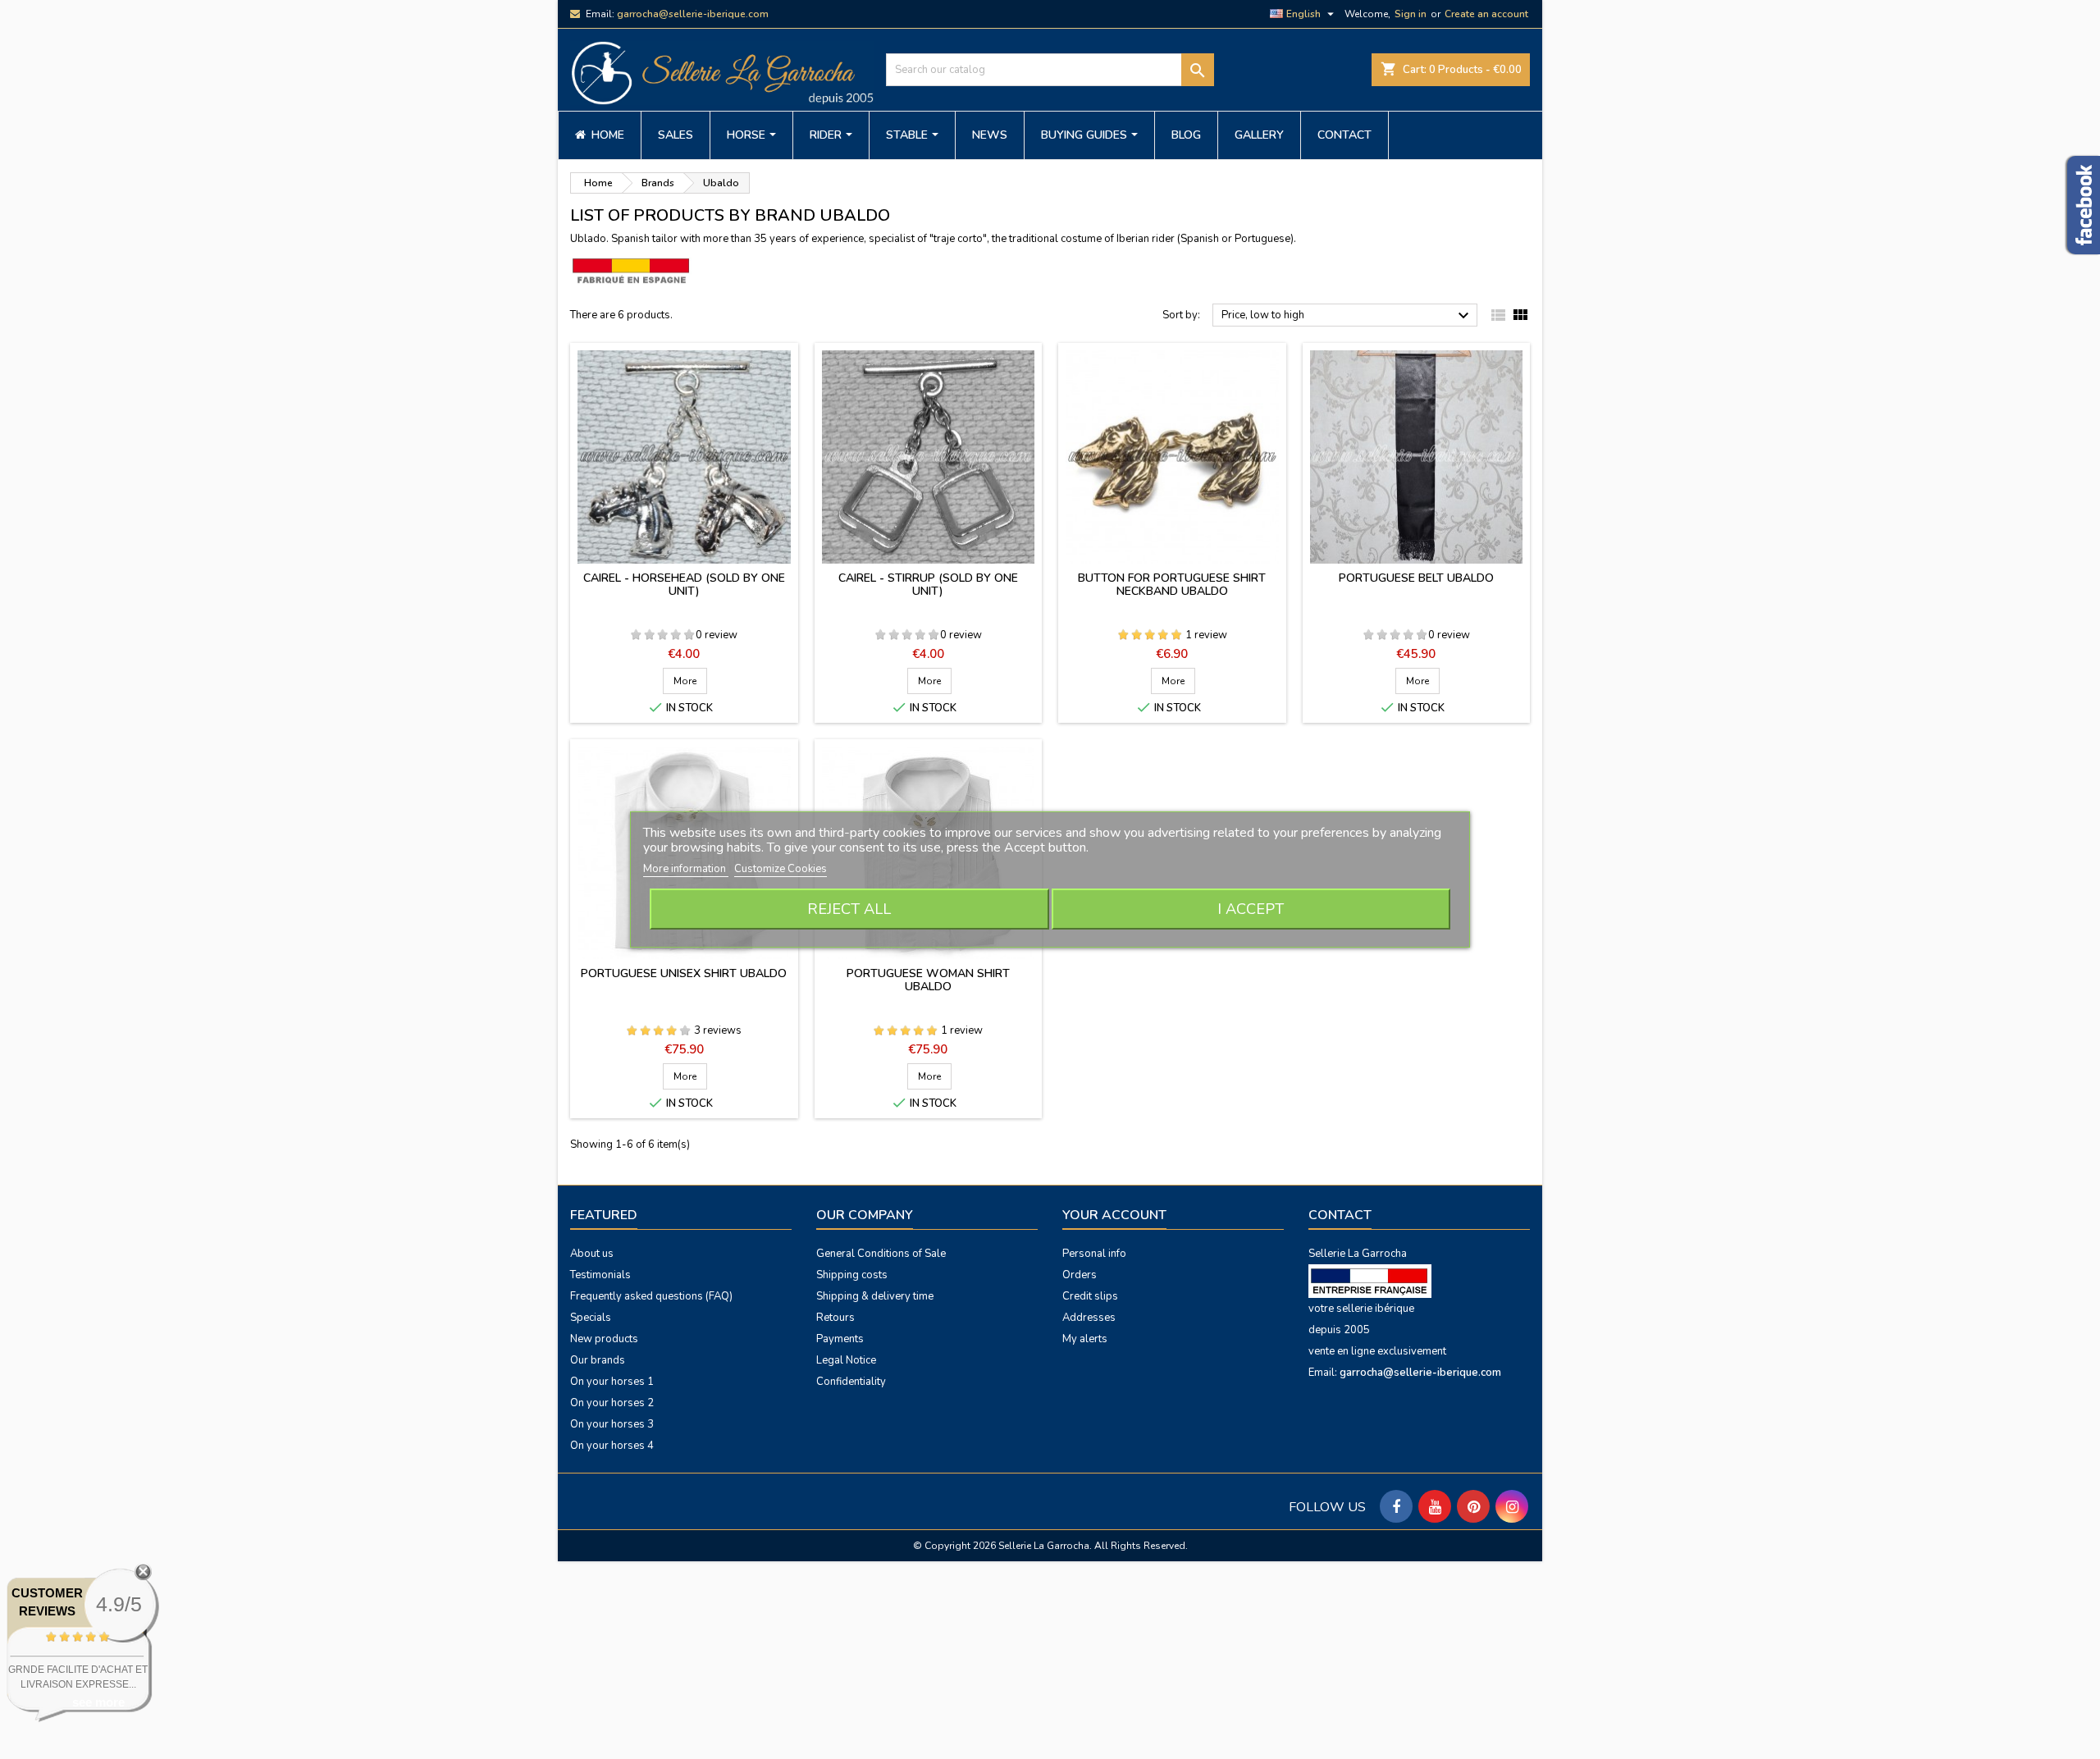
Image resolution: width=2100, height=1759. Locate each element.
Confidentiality (851, 1382)
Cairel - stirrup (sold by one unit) (928, 585)
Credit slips (1090, 1296)
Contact (1340, 1215)
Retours (835, 1318)
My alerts (1085, 1339)
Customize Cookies (781, 869)
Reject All (849, 909)
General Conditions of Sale (881, 1254)
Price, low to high (1347, 316)
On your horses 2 (612, 1403)
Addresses (1089, 1318)
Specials (591, 1318)
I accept (1251, 909)
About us (592, 1254)
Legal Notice (846, 1360)
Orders (1080, 1275)
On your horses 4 (612, 1446)
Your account (1114, 1215)
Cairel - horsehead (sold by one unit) (684, 585)
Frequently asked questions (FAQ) (651, 1296)
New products (604, 1339)
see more (98, 1702)
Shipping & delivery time (875, 1296)
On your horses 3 (612, 1424)
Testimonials (600, 1275)
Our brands (598, 1360)
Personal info (1094, 1254)
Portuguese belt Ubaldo (1416, 578)
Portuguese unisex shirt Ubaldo (684, 973)
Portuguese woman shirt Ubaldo (928, 980)
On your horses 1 (612, 1382)
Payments (840, 1339)
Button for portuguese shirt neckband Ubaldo (1172, 585)
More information (686, 869)
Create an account (1486, 14)
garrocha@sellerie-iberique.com (693, 14)
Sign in (1411, 14)
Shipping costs (852, 1275)
